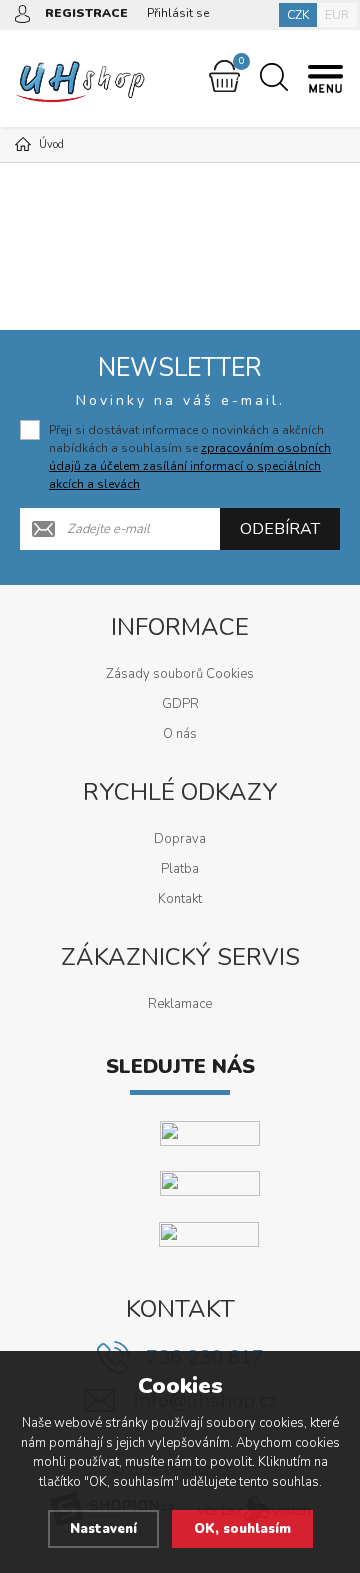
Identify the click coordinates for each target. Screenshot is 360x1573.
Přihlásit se (178, 13)
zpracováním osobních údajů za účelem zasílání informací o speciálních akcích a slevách (190, 466)
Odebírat (280, 529)
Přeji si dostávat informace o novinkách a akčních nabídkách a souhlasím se (190, 457)
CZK (298, 15)
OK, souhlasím (242, 1529)
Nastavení (103, 1529)
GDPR (180, 704)
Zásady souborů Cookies (180, 674)
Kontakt (180, 899)
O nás (180, 734)
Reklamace (180, 1004)
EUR (337, 15)
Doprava (180, 839)
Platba (180, 869)
